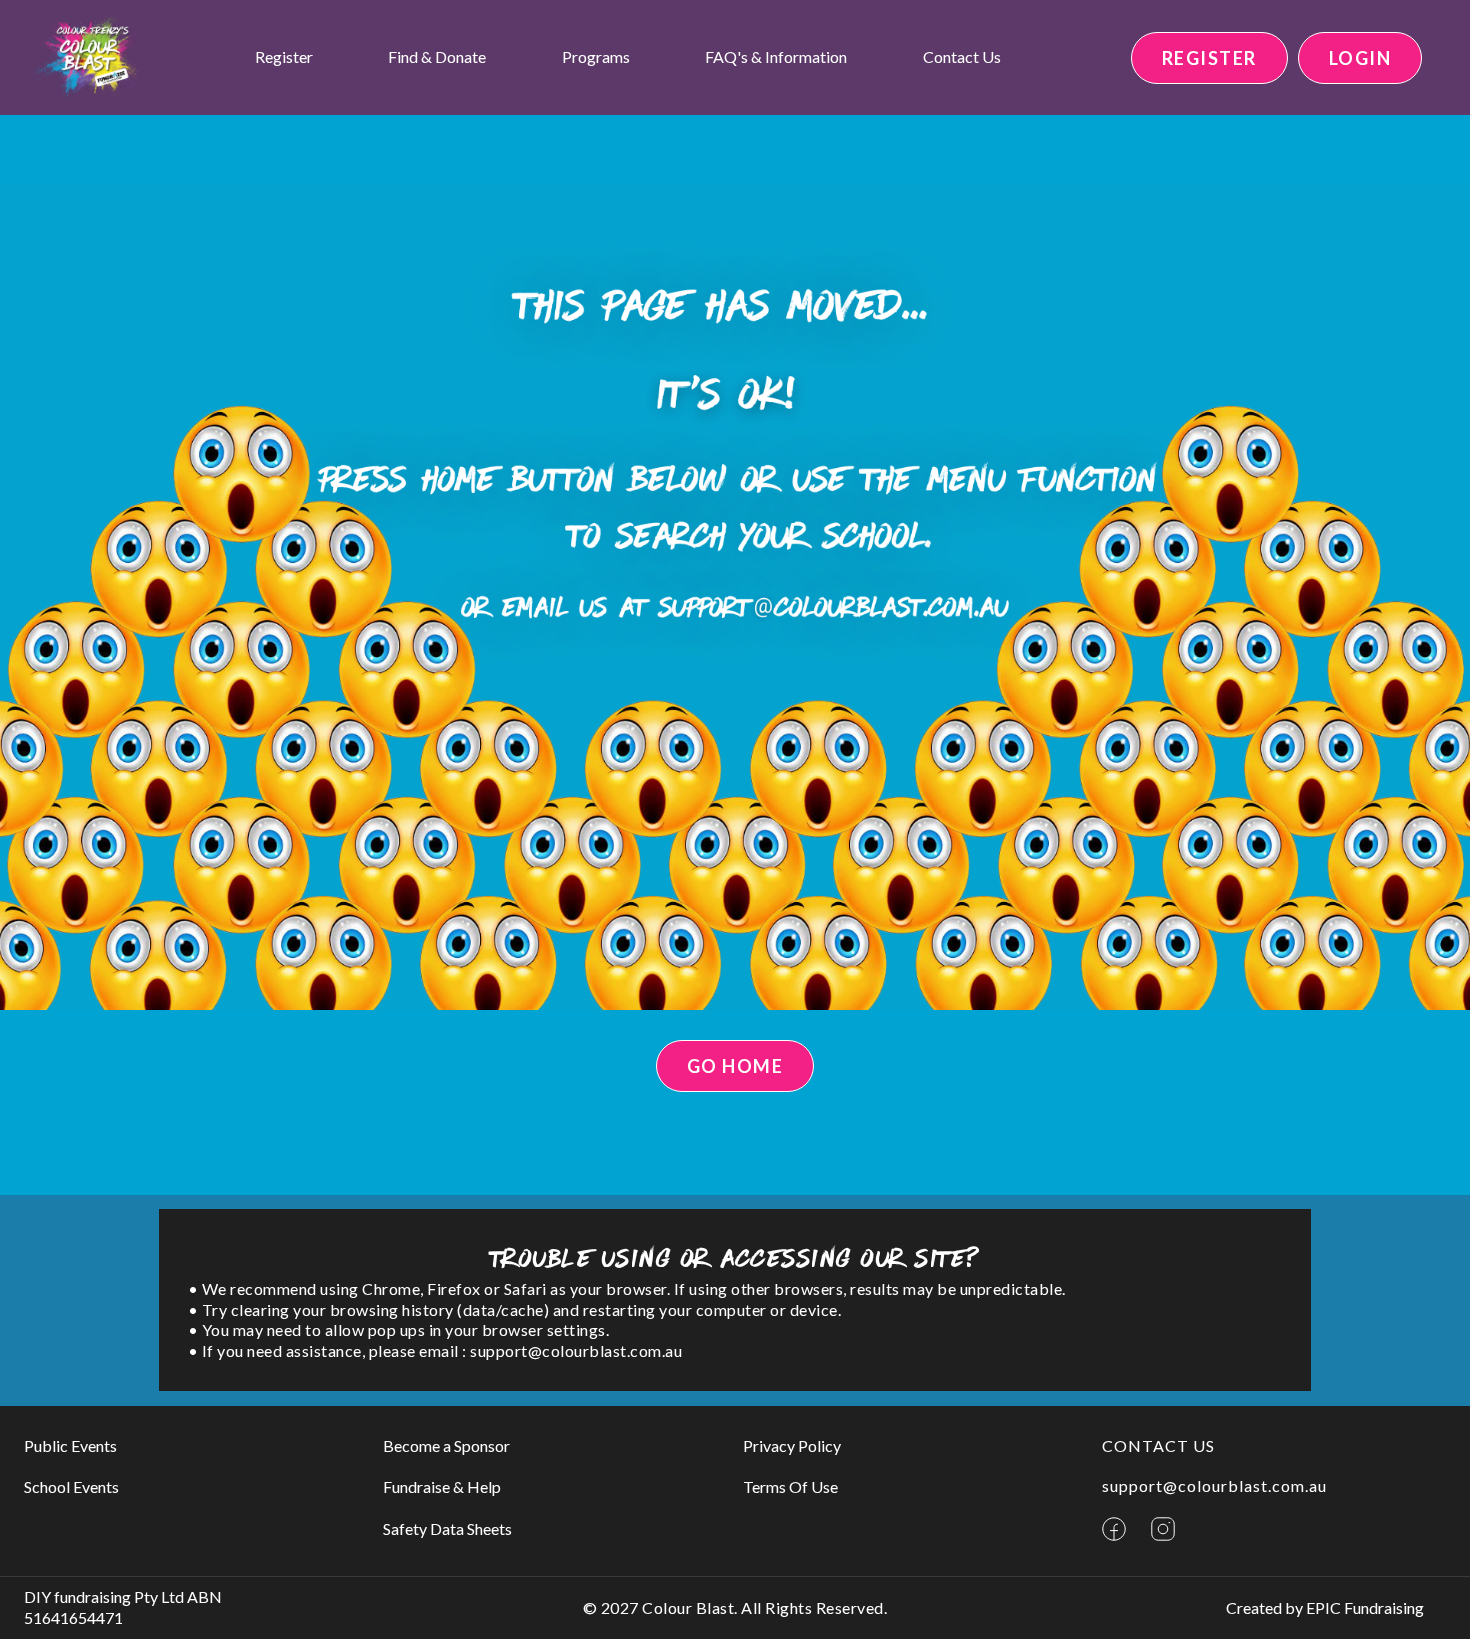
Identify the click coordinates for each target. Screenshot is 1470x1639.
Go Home (735, 1066)
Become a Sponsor (446, 1445)
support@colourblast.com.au (1214, 1485)
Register (284, 56)
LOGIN (1360, 58)
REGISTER (1209, 58)
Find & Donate (437, 56)
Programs (596, 56)
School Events (71, 1486)
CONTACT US (1158, 1445)
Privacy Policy (792, 1445)
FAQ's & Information (776, 56)
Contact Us (962, 56)
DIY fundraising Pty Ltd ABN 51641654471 (123, 1607)
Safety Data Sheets (447, 1528)
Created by (1325, 1607)
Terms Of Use (790, 1486)
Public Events (70, 1445)
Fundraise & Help (442, 1486)
